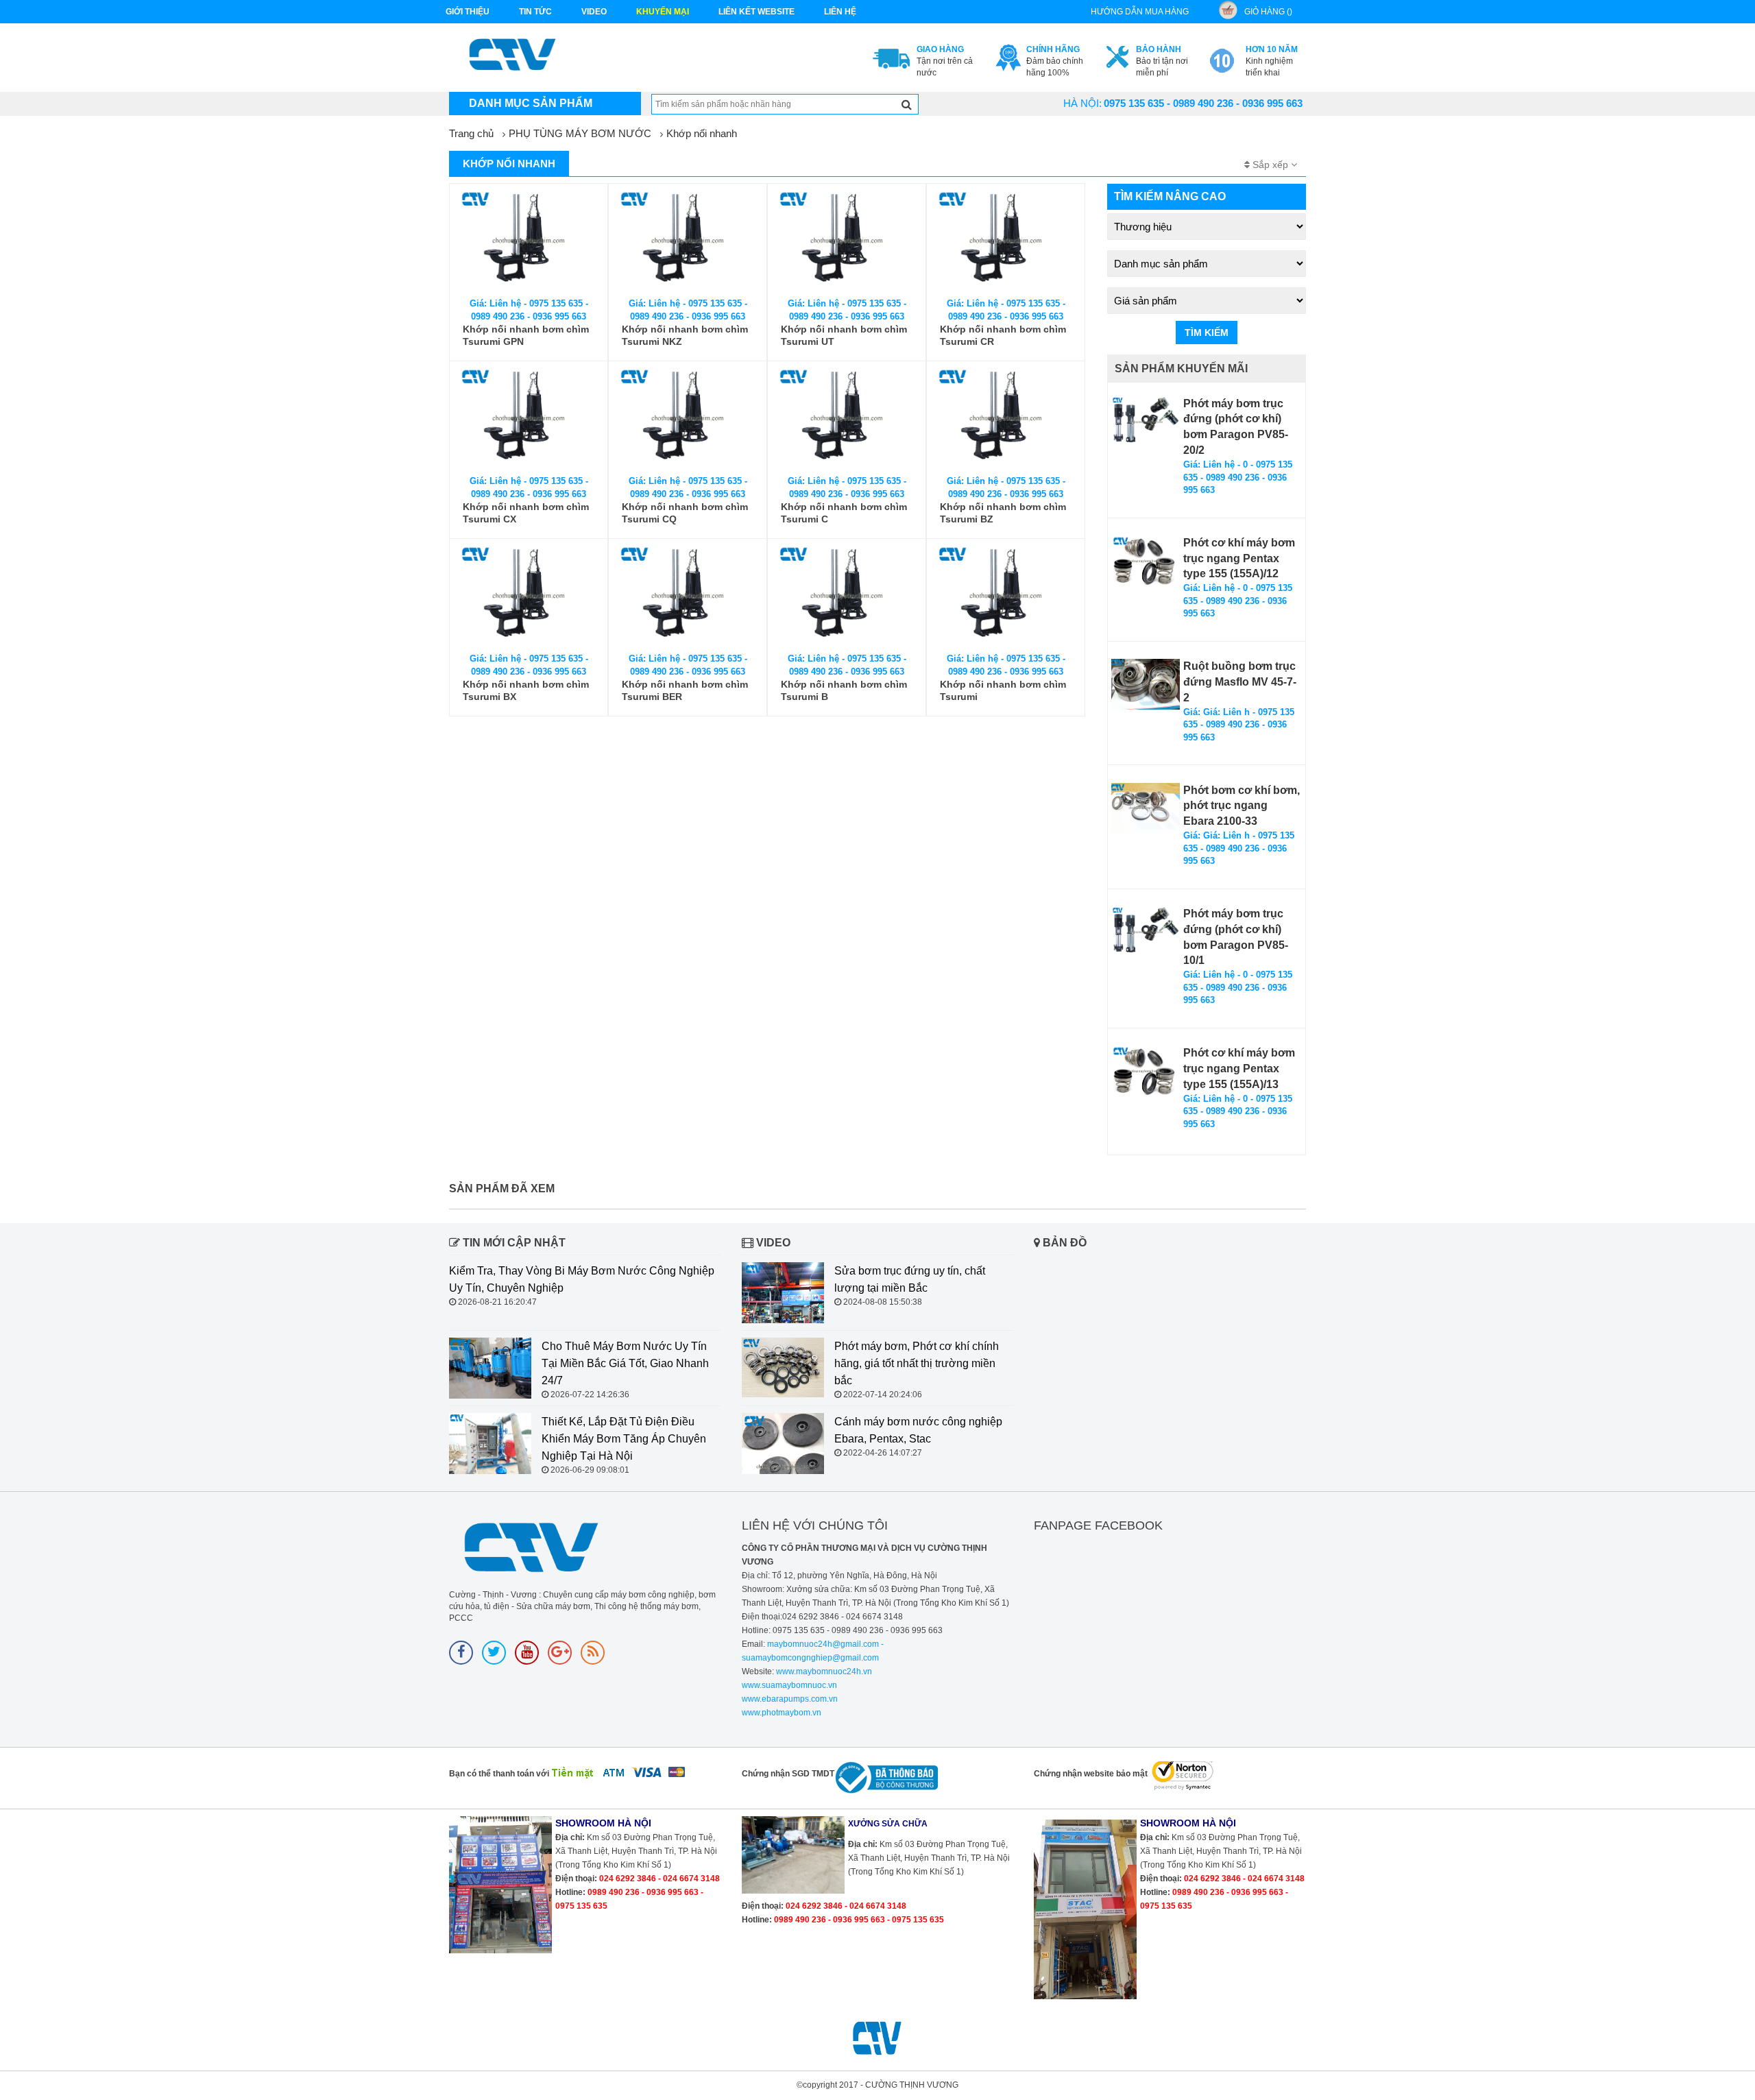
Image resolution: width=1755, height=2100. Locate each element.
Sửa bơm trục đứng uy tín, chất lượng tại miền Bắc (910, 1279)
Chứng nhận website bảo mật (1091, 1774)
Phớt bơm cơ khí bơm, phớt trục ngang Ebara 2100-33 (1242, 806)
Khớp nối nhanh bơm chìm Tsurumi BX (526, 690)
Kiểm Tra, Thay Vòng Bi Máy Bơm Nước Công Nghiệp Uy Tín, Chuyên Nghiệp (582, 1279)
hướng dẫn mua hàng (1140, 12)
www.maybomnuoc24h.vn (823, 1671)
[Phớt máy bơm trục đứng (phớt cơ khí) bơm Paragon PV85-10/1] (1146, 932)
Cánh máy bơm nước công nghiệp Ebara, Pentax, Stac (918, 1430)
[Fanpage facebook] (461, 1653)
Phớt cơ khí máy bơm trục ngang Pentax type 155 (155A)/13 (1239, 1069)
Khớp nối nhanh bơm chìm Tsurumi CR (1003, 335)
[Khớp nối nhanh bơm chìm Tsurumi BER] (688, 596)
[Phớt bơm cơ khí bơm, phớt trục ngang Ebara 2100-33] (1146, 808)
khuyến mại (663, 12)
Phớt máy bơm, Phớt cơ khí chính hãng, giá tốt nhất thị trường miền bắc (917, 1363)
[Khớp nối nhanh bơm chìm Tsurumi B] (847, 596)
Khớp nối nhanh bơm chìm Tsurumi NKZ (685, 335)
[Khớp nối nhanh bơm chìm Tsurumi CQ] (688, 419)
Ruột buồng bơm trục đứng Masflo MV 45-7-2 (1240, 682)
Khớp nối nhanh (702, 133)
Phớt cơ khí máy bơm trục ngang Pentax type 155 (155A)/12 (1239, 558)
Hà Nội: (1082, 103)
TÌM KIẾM (1207, 333)
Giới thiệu (468, 12)
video (594, 12)
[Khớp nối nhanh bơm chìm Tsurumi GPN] (529, 241)
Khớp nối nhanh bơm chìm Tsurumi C (844, 513)
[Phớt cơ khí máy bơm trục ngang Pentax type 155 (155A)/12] (1146, 561)
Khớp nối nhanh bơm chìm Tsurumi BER (685, 690)
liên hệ (840, 12)
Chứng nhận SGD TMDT (788, 1774)
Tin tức (535, 12)
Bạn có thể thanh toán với (499, 1774)
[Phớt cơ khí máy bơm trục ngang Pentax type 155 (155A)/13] (1146, 1071)
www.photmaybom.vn (782, 1713)
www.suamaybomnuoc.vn (789, 1685)
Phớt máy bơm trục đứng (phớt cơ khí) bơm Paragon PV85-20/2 (1236, 427)
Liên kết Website (757, 12)
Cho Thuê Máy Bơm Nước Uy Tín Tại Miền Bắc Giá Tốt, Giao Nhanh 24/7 (625, 1363)
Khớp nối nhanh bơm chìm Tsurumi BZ (1003, 513)
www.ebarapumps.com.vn (790, 1699)
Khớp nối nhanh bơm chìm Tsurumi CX (526, 513)
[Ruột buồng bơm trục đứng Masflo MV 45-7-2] (1146, 684)
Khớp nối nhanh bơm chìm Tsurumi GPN (526, 335)
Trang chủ (471, 133)
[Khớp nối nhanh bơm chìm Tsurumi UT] (847, 241)
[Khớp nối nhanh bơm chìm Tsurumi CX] (529, 419)
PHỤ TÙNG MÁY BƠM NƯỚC (580, 133)
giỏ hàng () (1268, 12)
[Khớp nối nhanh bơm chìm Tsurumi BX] (529, 596)
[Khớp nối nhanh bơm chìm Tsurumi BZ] (1006, 419)
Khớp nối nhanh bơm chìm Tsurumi (1003, 690)
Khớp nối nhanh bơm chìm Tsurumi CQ (685, 513)
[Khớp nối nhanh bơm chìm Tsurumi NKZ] (688, 241)
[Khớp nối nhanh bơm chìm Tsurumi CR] (1006, 241)
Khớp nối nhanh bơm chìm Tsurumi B (844, 690)
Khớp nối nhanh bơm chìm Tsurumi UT (844, 335)
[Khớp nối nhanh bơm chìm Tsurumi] (1006, 596)
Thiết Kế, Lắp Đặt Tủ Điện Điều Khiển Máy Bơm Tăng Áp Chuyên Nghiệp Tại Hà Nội (624, 1439)
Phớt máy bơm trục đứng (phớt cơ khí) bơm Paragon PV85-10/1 (1236, 937)
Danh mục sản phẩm (531, 103)
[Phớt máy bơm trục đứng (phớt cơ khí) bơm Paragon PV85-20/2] (1146, 422)
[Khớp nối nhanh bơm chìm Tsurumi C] (847, 419)
